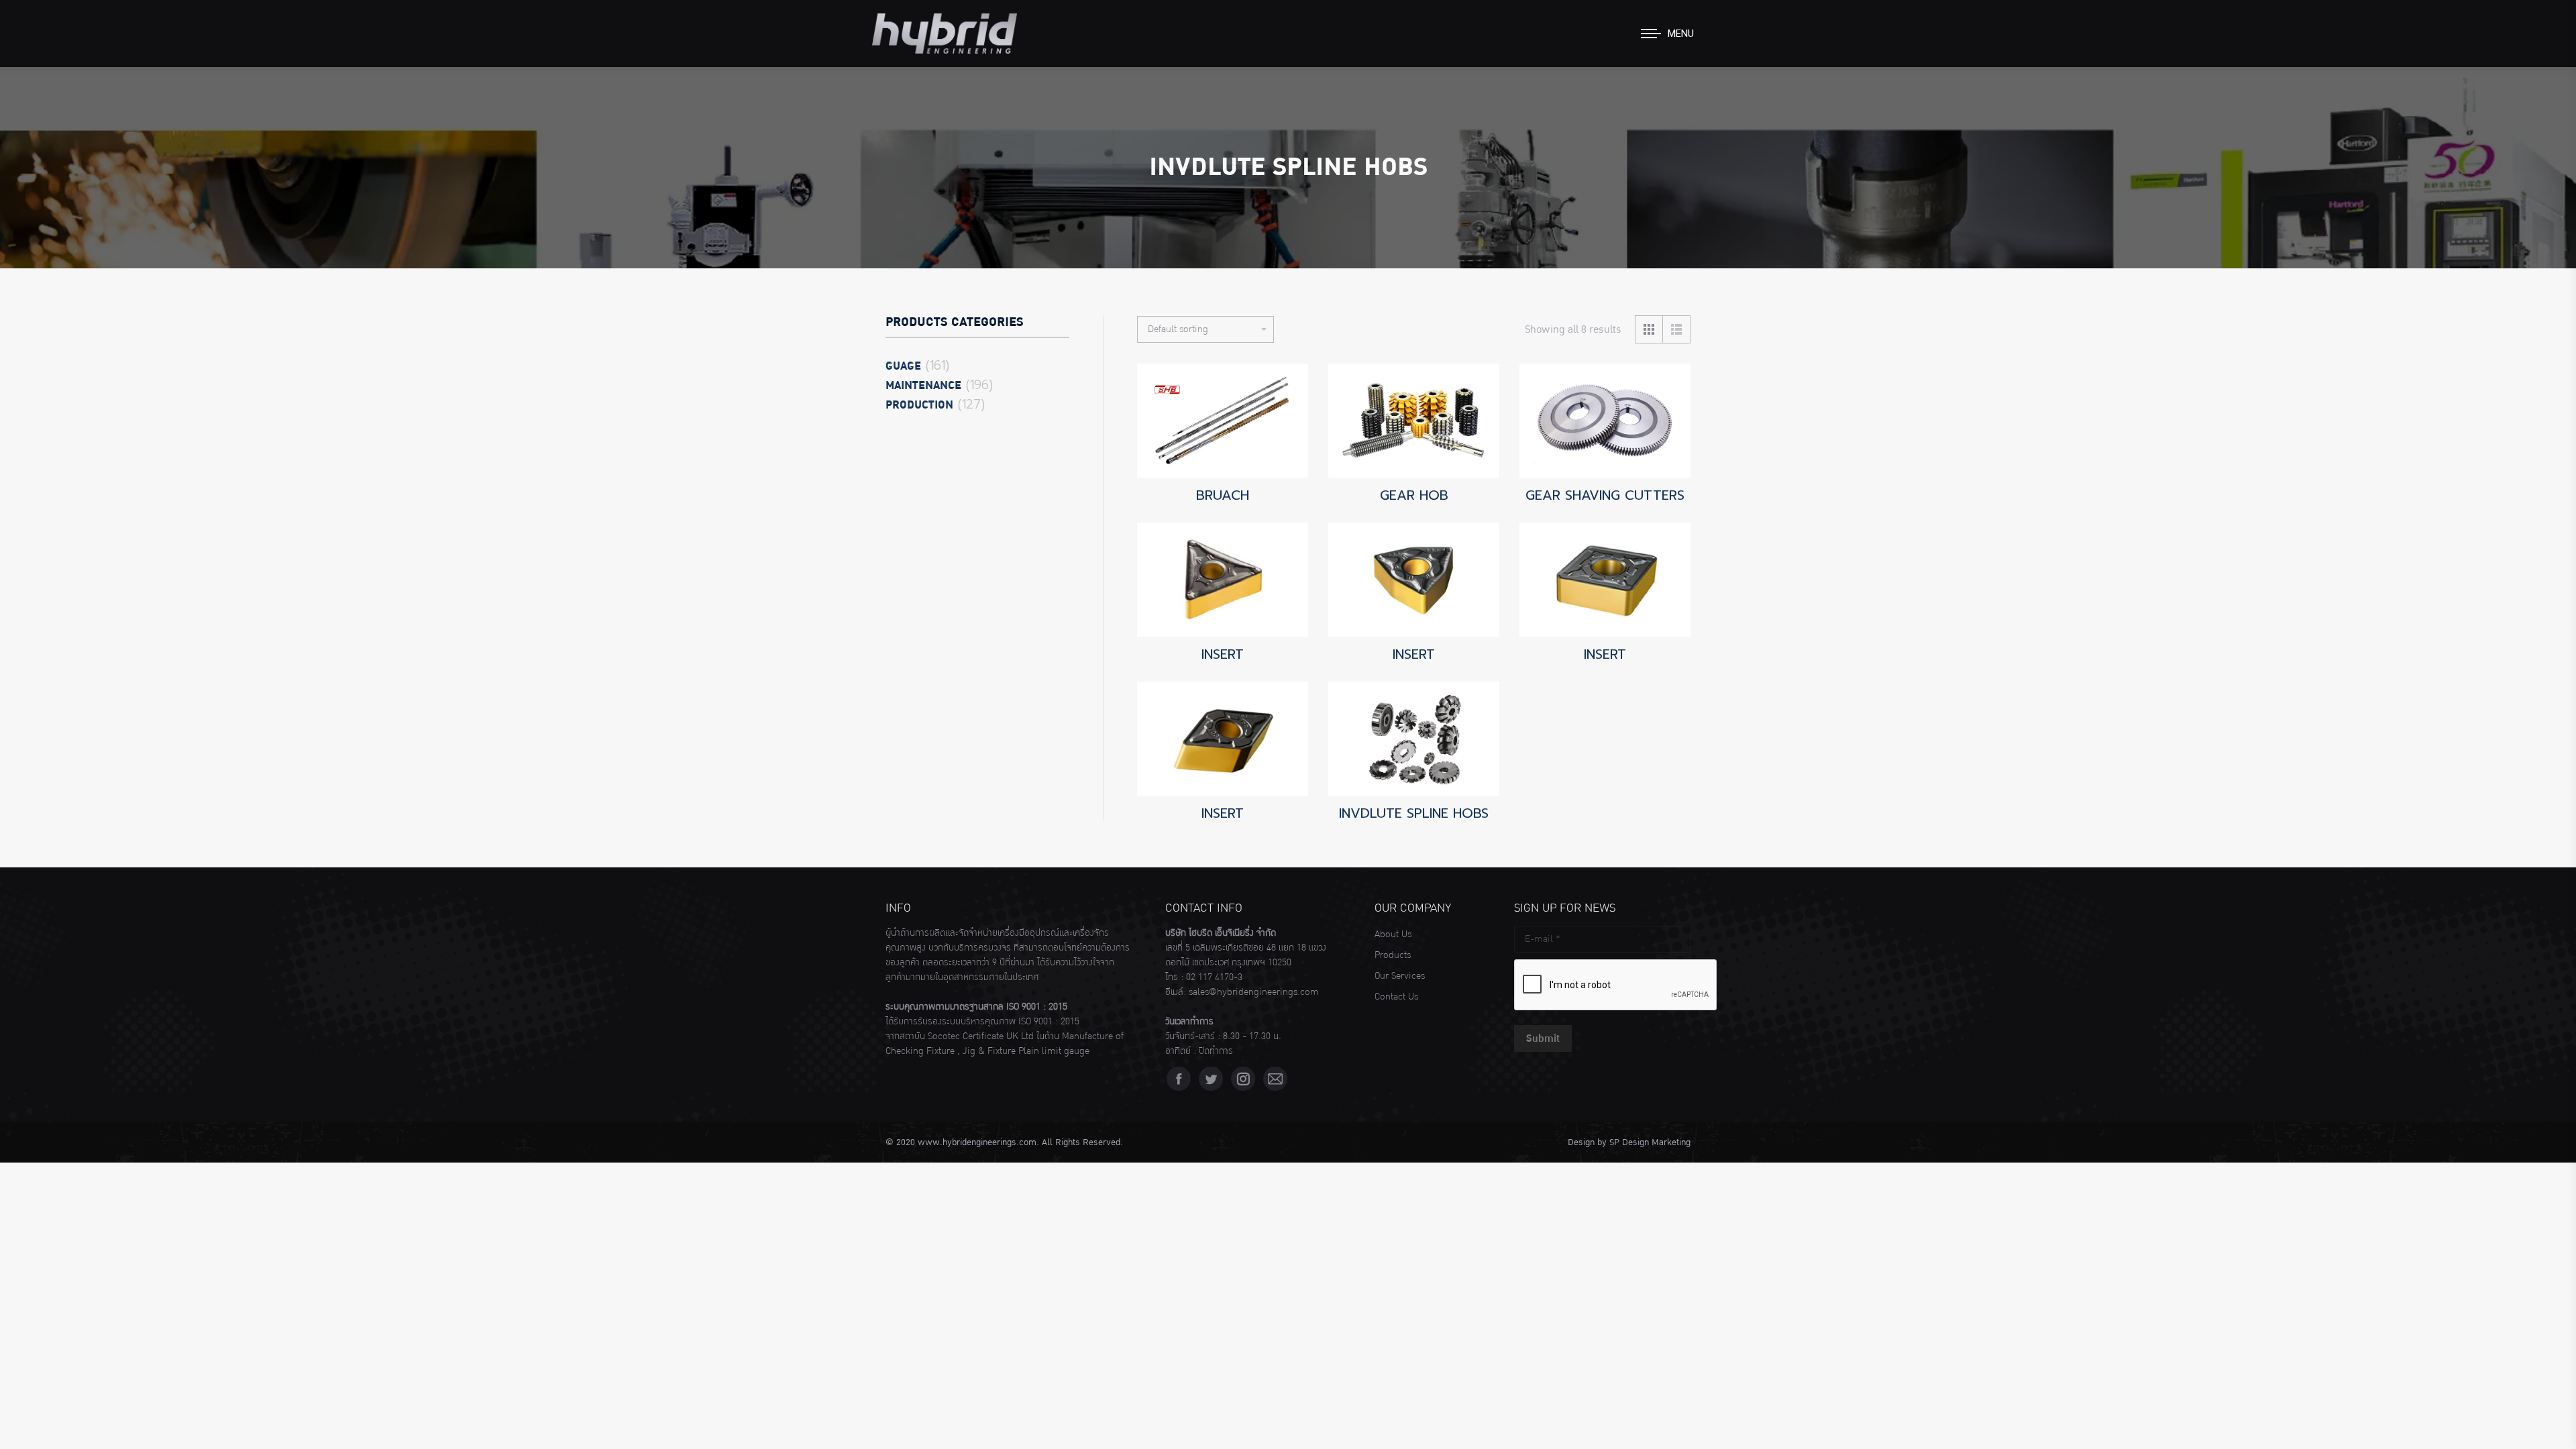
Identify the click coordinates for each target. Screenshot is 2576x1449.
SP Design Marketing (1650, 1142)
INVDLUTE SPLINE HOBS (1414, 813)
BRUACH (1223, 495)
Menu (1681, 34)
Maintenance (923, 386)
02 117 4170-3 (1214, 977)
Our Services (1400, 976)
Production (919, 405)
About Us (1393, 934)
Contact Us (1396, 997)
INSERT (1223, 654)
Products (1393, 955)
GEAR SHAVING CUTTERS (1605, 495)
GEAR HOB (1414, 495)
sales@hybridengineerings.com (1254, 992)
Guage (903, 366)
